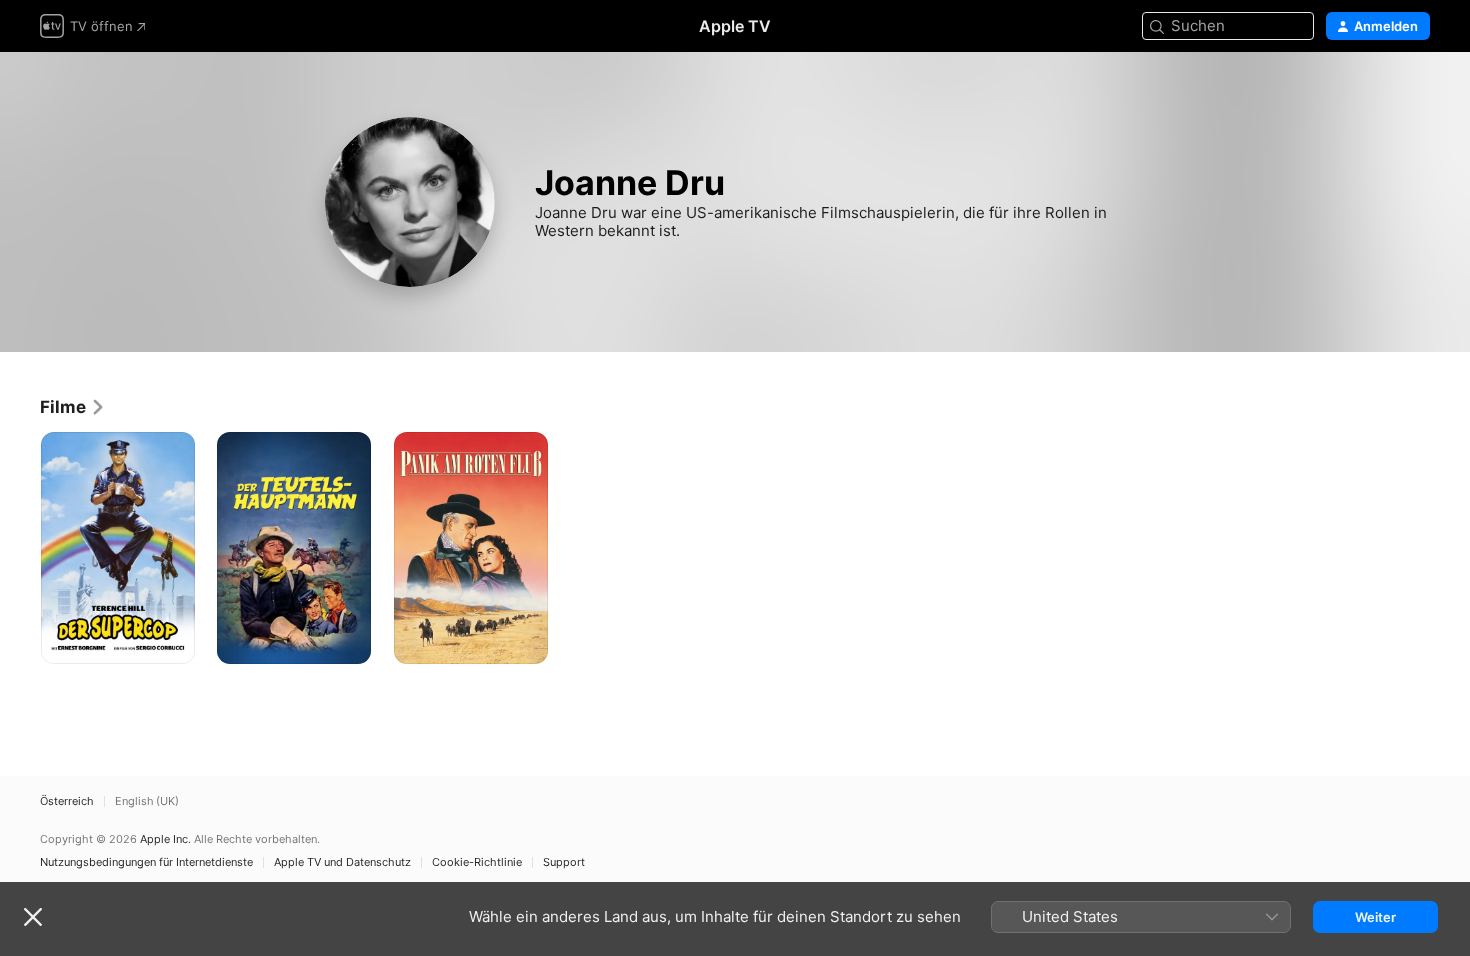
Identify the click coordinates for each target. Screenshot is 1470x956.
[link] (73, 407)
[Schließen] (33, 917)
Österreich (67, 801)
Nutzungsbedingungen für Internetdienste (146, 862)
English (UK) (147, 801)
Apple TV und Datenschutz (342, 862)
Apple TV (735, 26)
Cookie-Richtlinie (477, 862)
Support (564, 862)
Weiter (1375, 917)
